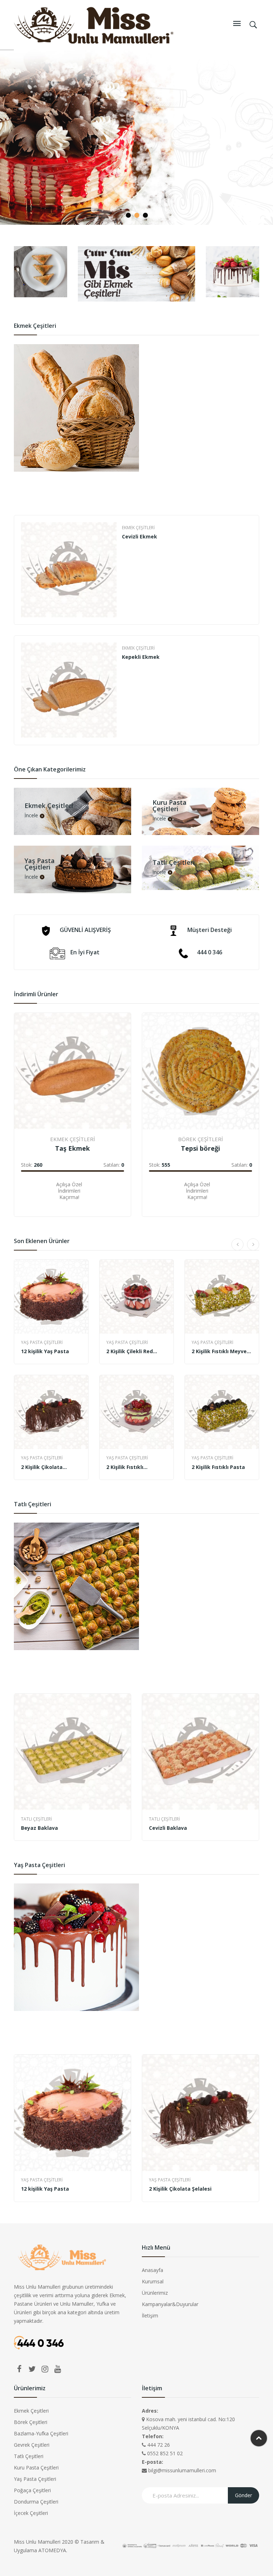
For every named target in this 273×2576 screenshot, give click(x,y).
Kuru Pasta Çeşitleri (36, 2467)
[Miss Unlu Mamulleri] (94, 24)
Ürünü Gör (36, 1195)
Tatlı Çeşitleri (36, 1819)
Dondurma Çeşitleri (36, 2502)
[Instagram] (45, 2369)
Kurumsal (153, 2281)
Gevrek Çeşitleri (32, 2445)
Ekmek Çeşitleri (138, 528)
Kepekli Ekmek (141, 657)
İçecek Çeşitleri (31, 2513)
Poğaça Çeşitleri (32, 2490)
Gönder (243, 2495)
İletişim (150, 2315)
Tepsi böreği (200, 1148)
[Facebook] (19, 2369)
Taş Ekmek (73, 1148)
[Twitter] (32, 2369)
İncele (31, 816)
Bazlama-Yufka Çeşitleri (41, 2433)
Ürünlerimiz (155, 2293)
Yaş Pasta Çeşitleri (42, 1342)
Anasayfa (152, 2270)
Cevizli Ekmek (140, 536)
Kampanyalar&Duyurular (170, 2304)
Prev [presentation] (14, 630)
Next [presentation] (259, 630)
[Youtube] (58, 2369)
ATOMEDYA (52, 2550)
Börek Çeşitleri (200, 1139)
